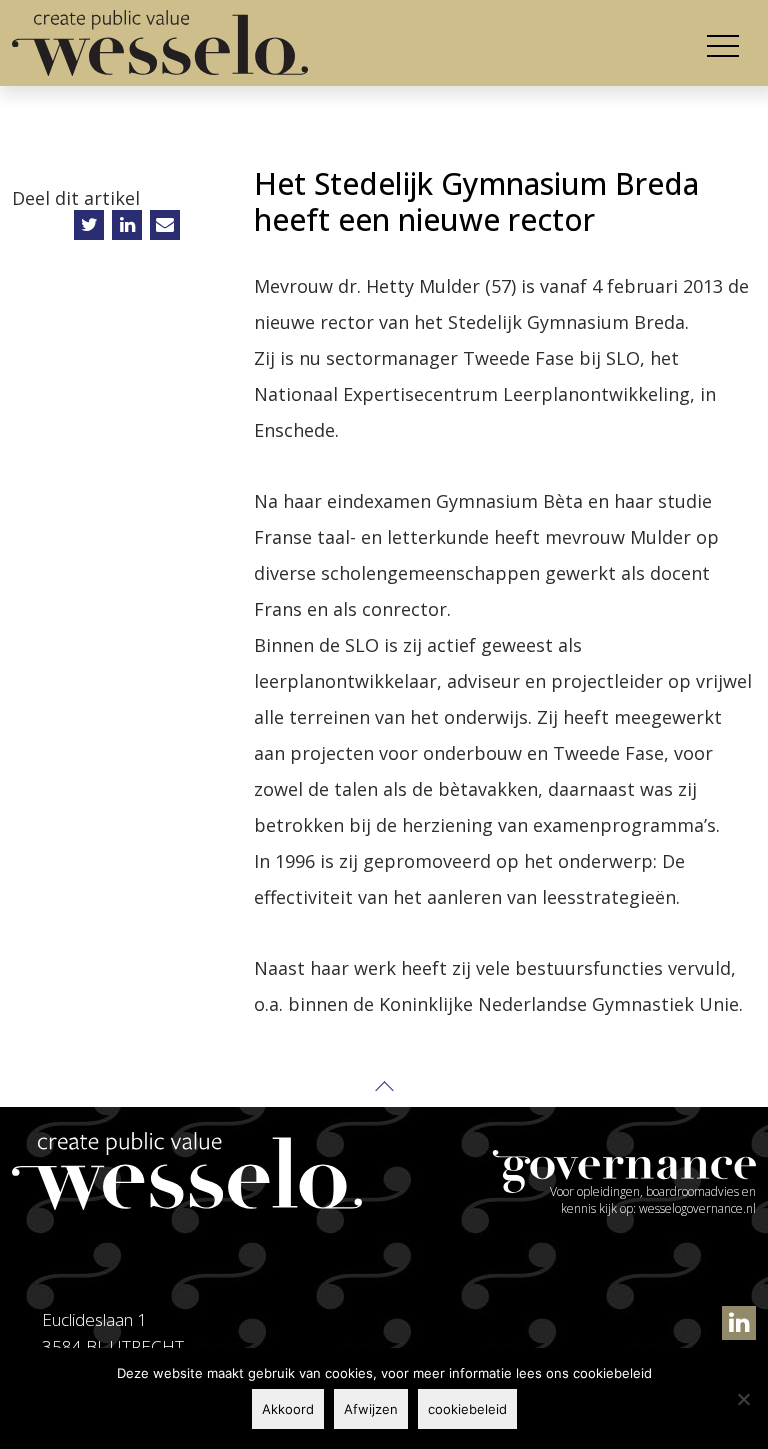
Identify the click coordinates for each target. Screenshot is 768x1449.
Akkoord (288, 1409)
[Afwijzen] (743, 1399)
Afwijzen (371, 1409)
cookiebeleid (467, 1409)
